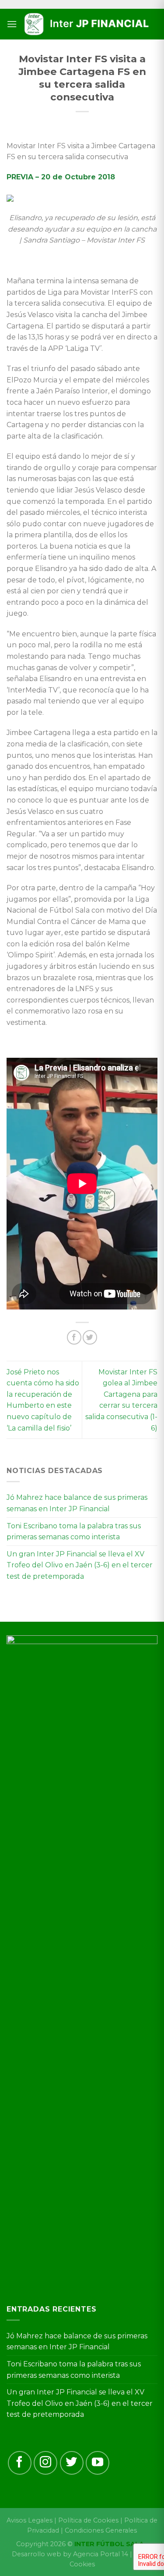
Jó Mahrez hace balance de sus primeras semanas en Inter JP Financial (77, 1503)
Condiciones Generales (101, 2530)
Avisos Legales (30, 2520)
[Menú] (12, 24)
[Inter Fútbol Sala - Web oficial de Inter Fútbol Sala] (87, 24)
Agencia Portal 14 (101, 2554)
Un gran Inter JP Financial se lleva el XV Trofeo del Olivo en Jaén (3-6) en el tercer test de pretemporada (80, 1565)
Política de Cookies (88, 2520)
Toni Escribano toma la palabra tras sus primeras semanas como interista (74, 1532)
